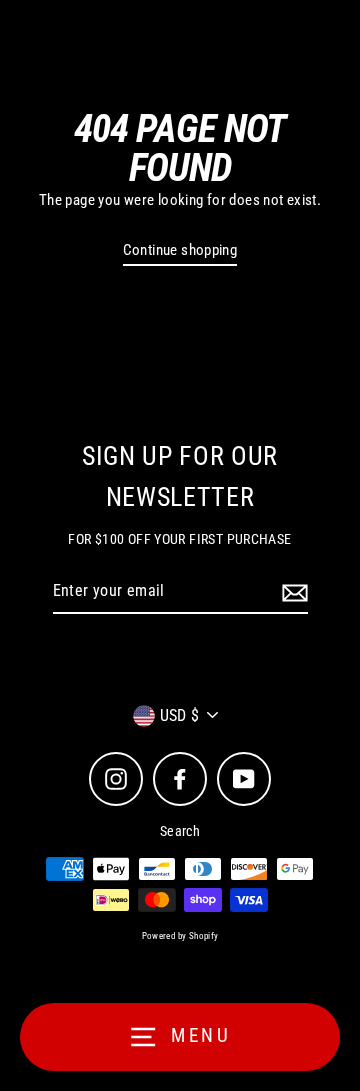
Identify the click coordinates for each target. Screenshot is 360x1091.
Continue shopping (180, 250)
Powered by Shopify (180, 936)
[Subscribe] (292, 592)
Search (180, 831)
